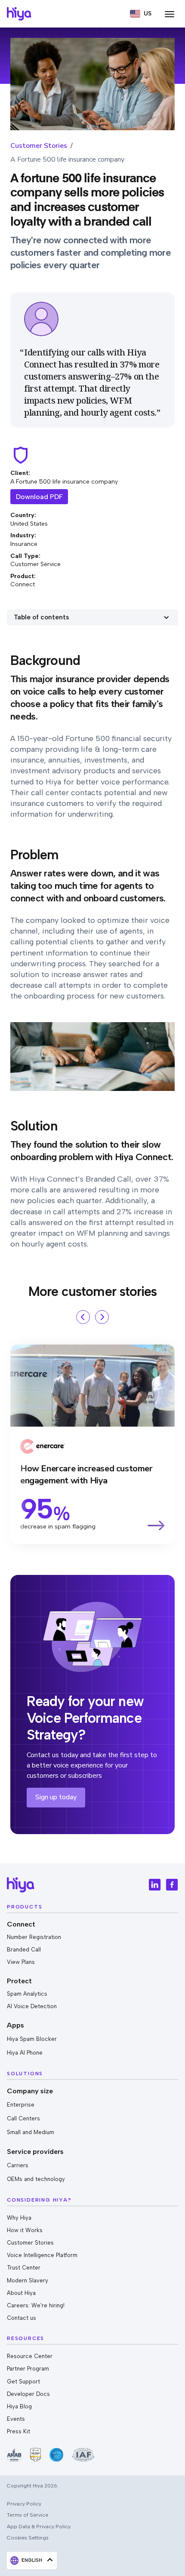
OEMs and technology (36, 2179)
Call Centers (23, 2118)
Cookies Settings (28, 2538)
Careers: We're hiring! (36, 2305)
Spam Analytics (27, 1994)
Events (16, 2419)
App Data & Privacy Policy (39, 2526)
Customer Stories (39, 146)
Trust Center (24, 2268)
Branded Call (24, 1950)
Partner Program (28, 2369)
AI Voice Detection (32, 2006)
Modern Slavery (28, 2280)
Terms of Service (28, 2515)
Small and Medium (31, 2132)
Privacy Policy (24, 2504)
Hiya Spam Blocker (32, 2039)
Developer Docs (28, 2394)
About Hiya (21, 2293)
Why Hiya (19, 2218)
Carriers (18, 2165)
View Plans (21, 1962)
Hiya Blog (19, 2406)
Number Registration (34, 1937)
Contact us (22, 2318)
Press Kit (18, 2431)
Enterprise (21, 2105)
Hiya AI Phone (25, 2053)
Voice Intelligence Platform (42, 2255)
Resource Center (30, 2356)
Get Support (23, 2381)
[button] (141, 14)
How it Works (25, 2230)
